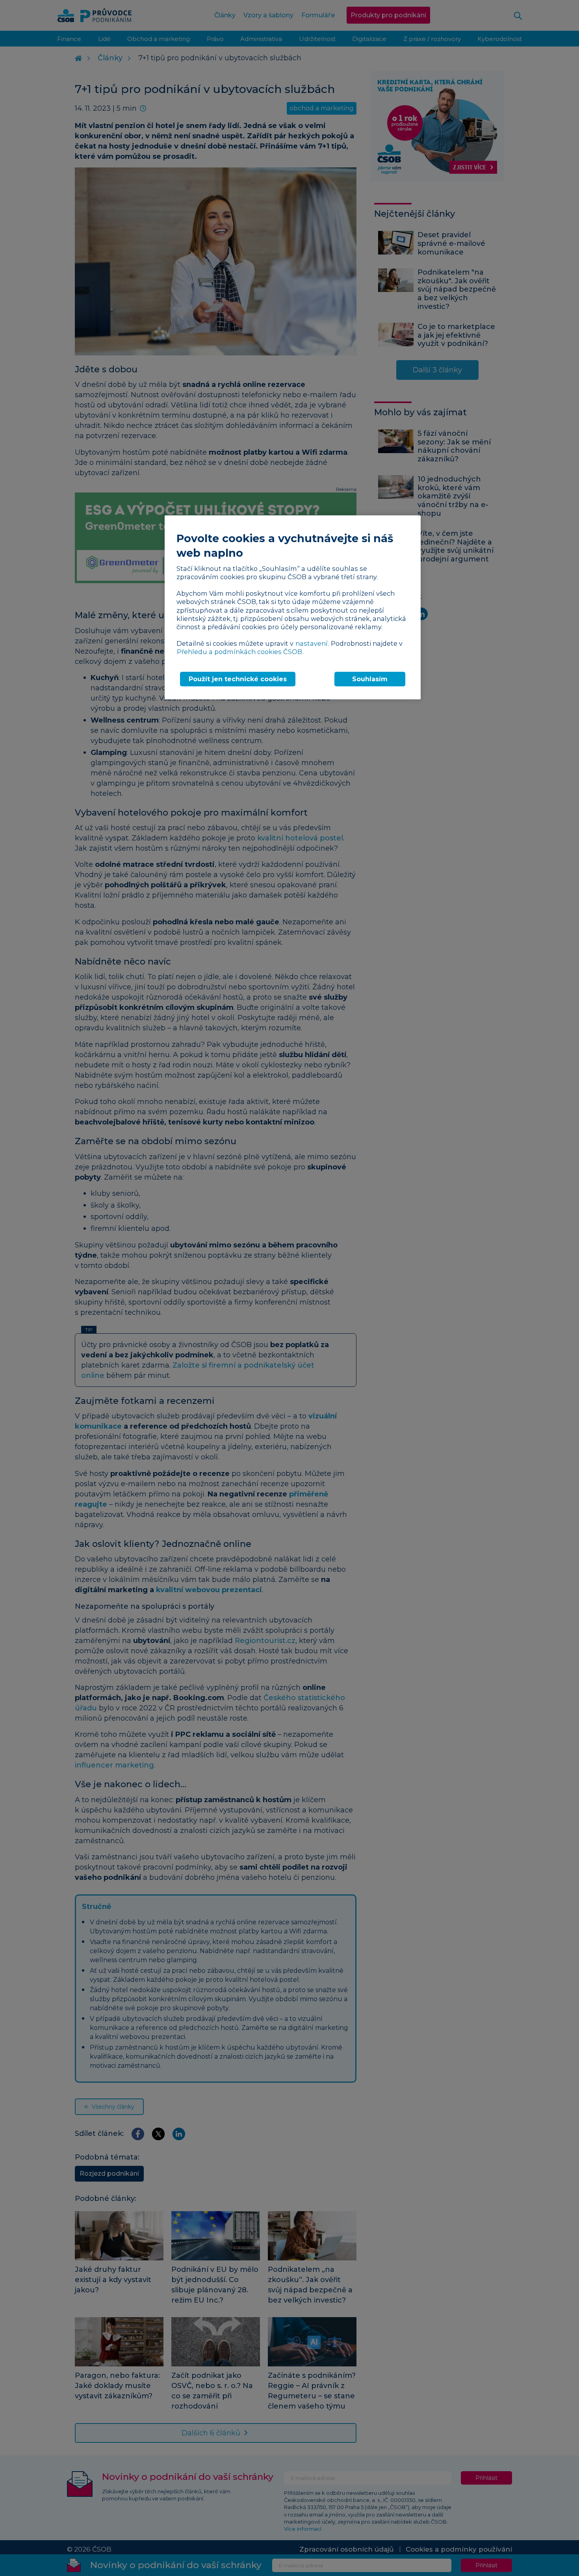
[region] (293, 607)
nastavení (312, 643)
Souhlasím (370, 679)
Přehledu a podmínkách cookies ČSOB (239, 652)
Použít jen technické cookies (238, 679)
